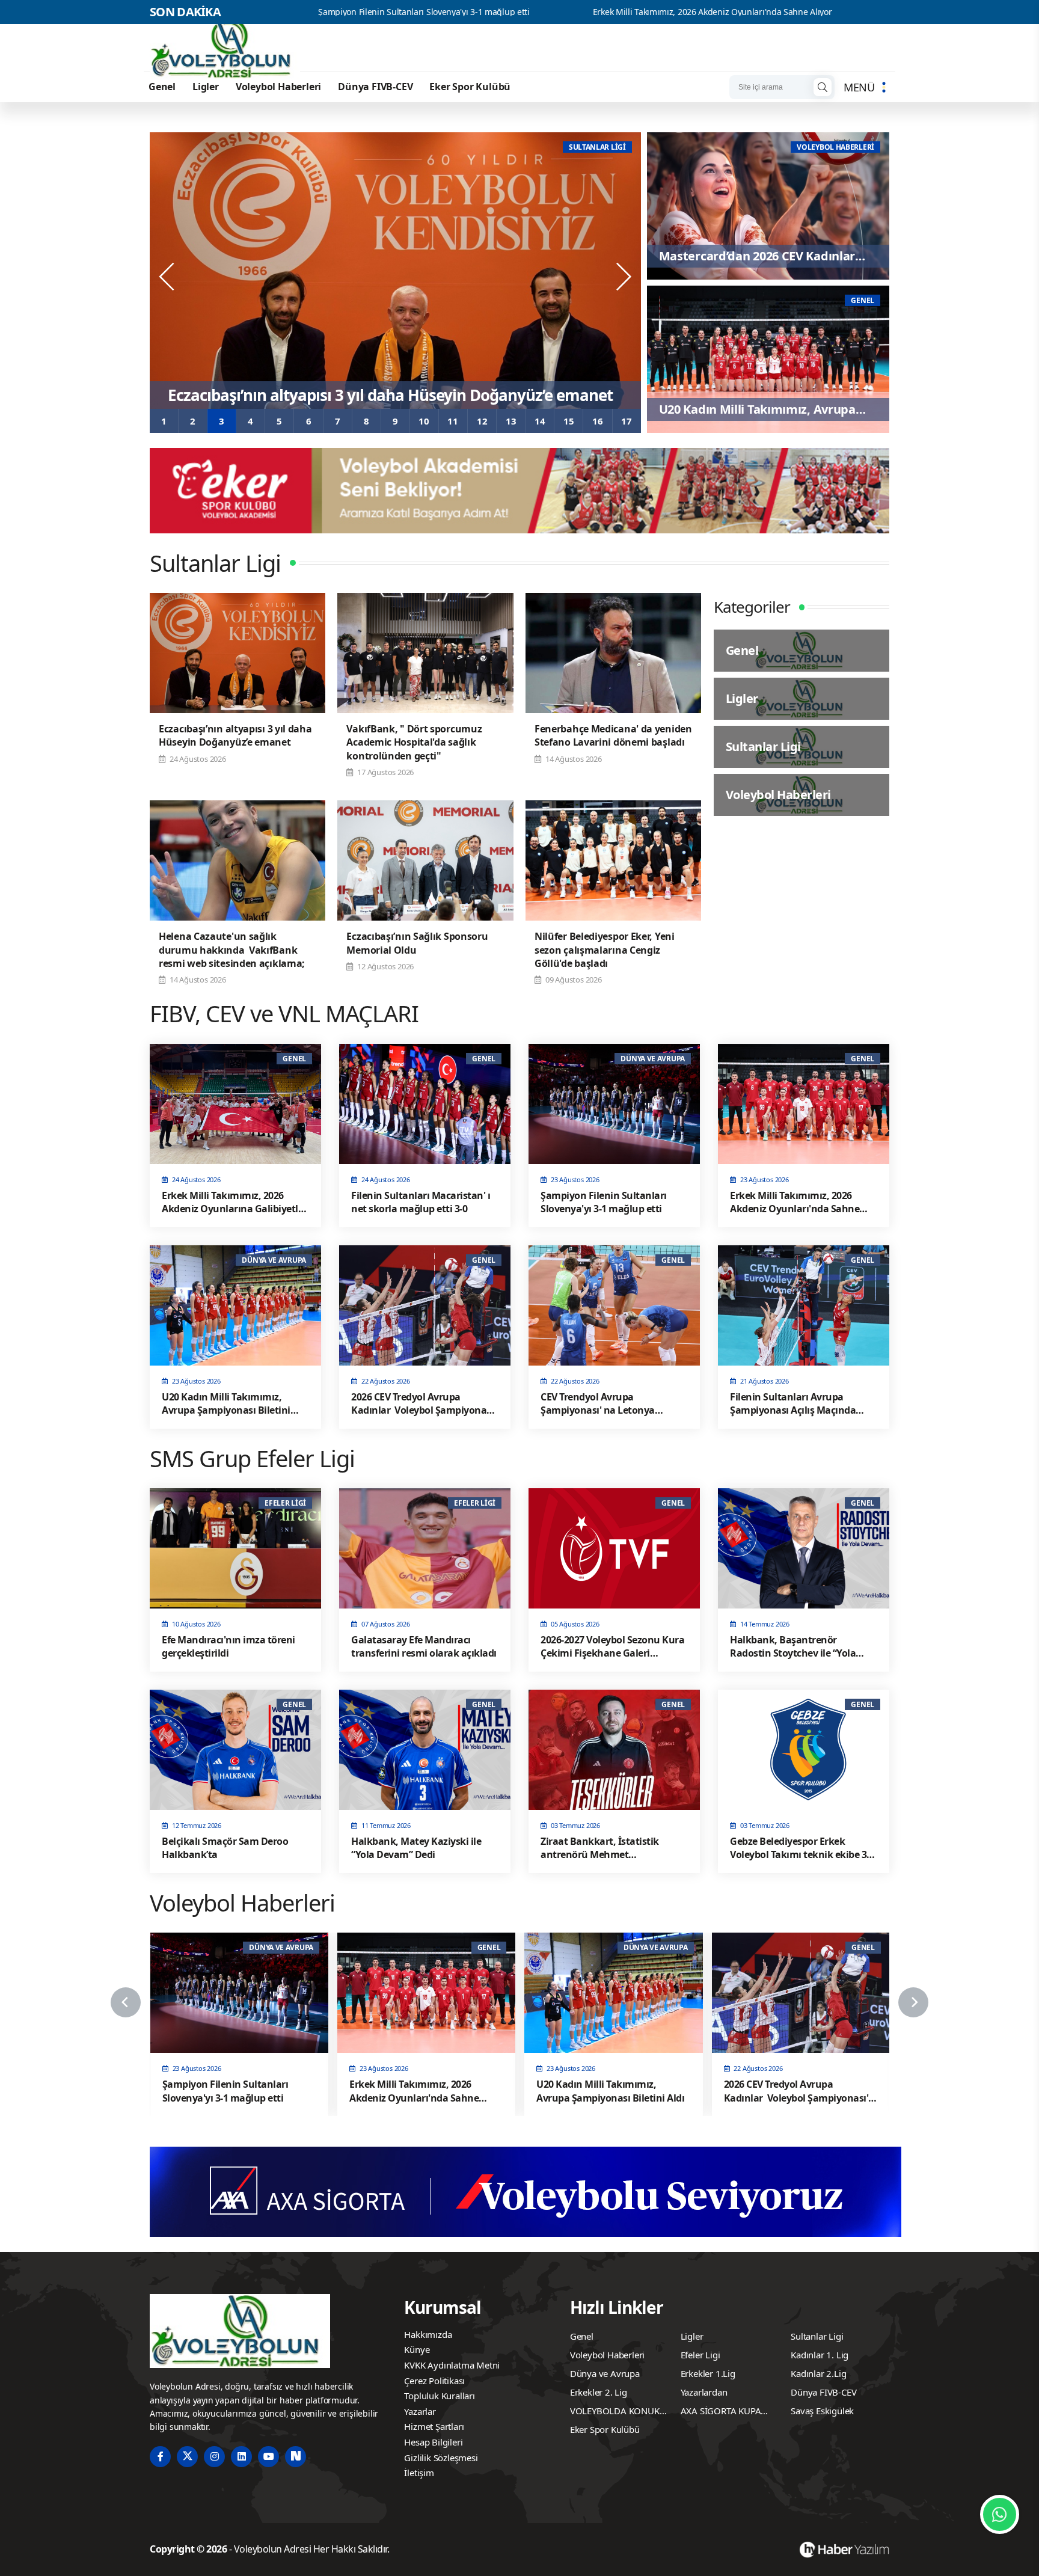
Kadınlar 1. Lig (820, 2355)
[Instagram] (214, 2457)
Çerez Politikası (434, 2381)
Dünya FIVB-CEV (375, 87)
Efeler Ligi (700, 2355)
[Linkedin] (241, 2457)
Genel (162, 87)
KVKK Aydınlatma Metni (452, 2365)
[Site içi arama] (823, 87)
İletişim (419, 2473)
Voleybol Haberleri (278, 87)
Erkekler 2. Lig (599, 2392)
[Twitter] (187, 2457)
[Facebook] (160, 2457)
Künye (417, 2349)
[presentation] (168, 277)
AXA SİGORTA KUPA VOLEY (721, 2412)
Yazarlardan (704, 2392)
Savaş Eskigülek (822, 2411)
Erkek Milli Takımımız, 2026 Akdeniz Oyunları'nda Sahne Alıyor (518, 12)
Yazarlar (420, 2411)
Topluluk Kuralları (439, 2396)
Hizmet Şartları (434, 2426)
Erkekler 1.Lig (708, 2373)
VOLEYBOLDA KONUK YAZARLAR (615, 2412)
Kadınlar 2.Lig (818, 2373)
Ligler (206, 87)
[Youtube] (268, 2457)
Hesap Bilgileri (433, 2442)
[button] (164, 421)
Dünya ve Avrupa (605, 2373)
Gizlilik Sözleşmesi (441, 2458)
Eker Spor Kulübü (470, 87)
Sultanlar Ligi (817, 2336)
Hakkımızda (428, 2334)
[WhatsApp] (1000, 2514)
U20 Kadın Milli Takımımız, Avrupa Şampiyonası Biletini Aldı (815, 12)
